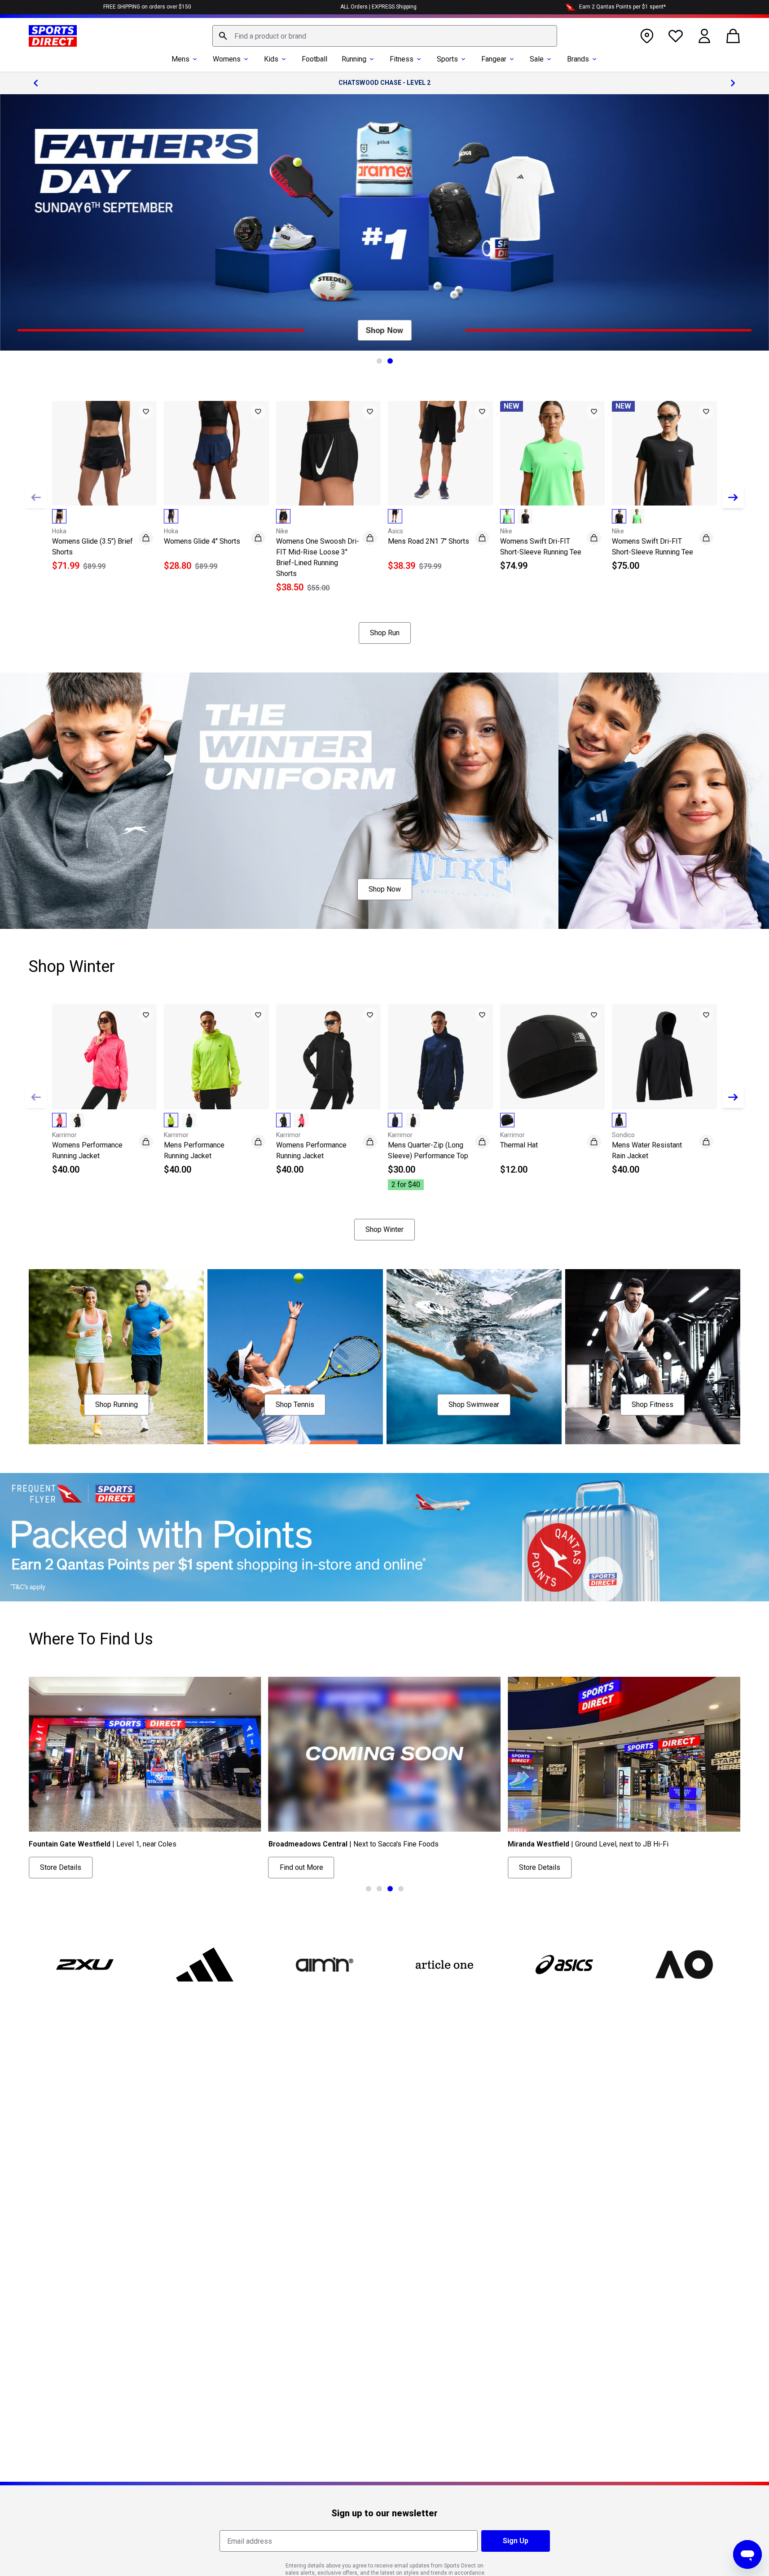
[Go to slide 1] (379, 361)
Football (314, 59)
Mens (180, 59)
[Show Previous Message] (36, 83)
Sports (447, 59)
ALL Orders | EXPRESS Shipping (378, 7)
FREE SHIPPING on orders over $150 (147, 7)
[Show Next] (733, 497)
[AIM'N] (325, 1965)
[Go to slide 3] (390, 1889)
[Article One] (444, 1965)
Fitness (402, 59)
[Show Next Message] (733, 83)
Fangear (494, 59)
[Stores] (647, 36)
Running (354, 59)
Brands (578, 59)
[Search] (223, 36)
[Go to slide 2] (390, 361)
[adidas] (205, 1965)
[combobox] (385, 36)
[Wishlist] (676, 36)
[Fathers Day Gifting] (384, 222)
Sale (537, 59)
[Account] (704, 36)
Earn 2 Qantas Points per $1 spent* (622, 7)
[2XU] (85, 1965)
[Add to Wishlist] (146, 412)
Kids (271, 59)
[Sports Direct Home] (53, 36)
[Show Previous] (36, 497)
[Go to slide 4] (401, 1889)
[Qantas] (384, 1537)
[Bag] (733, 36)
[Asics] (564, 1965)
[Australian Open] (684, 1965)
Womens (227, 59)
